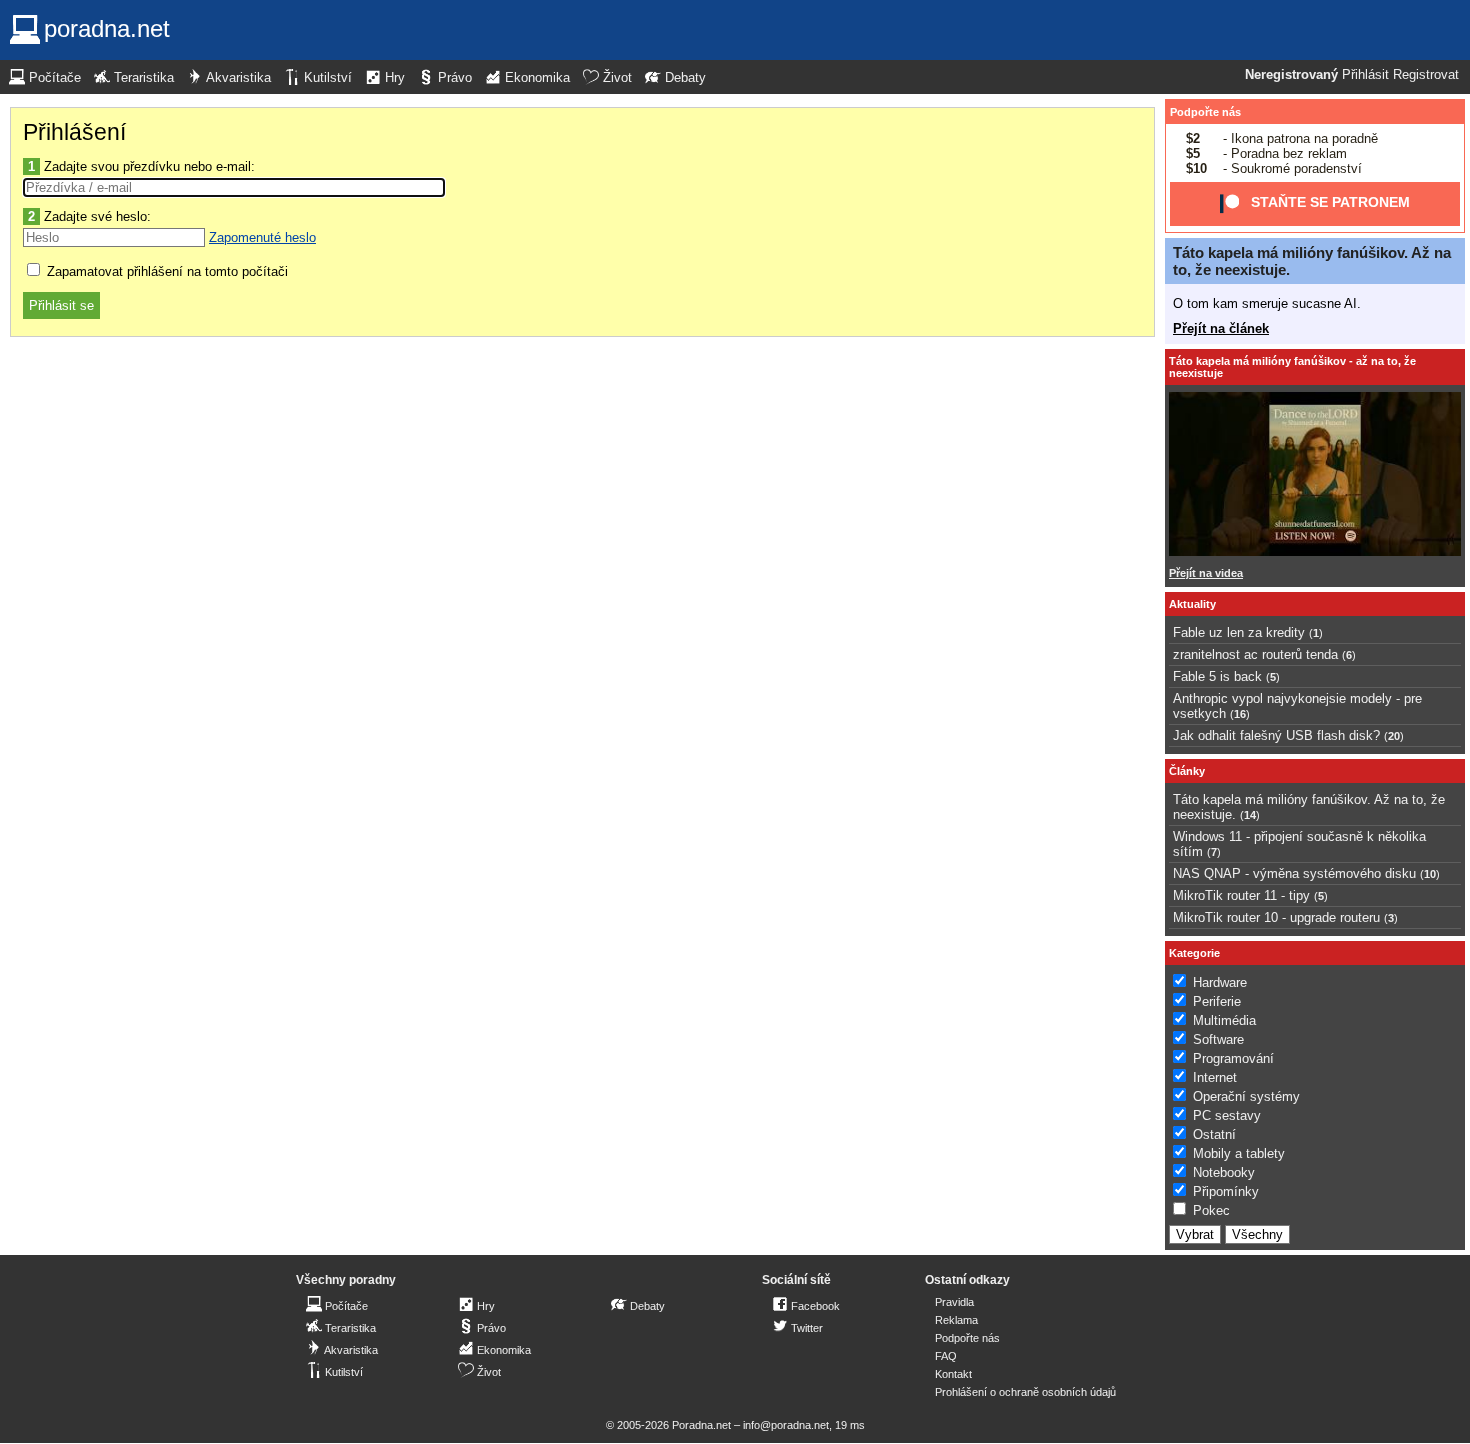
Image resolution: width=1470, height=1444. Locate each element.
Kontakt (953, 1374)
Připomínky (1226, 1191)
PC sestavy (1227, 1115)
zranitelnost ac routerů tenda (1255, 654)
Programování (1233, 1058)
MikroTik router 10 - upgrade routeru (1276, 917)
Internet (1215, 1077)
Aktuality (1192, 604)
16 (1240, 714)
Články (1187, 771)
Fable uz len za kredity (1239, 632)
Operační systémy (1246, 1096)
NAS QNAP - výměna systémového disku (1294, 873)
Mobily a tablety (1239, 1153)
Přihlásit (1365, 75)
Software (1218, 1039)
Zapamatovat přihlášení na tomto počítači (165, 271)
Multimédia (1224, 1020)
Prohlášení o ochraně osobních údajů (1025, 1392)
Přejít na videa (1206, 573)
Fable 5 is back (1217, 676)
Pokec (1211, 1210)
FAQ (946, 1356)
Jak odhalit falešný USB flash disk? (1276, 735)
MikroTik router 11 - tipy (1241, 895)
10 (1430, 874)
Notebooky (1224, 1172)
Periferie (1217, 1001)
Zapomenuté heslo (262, 237)
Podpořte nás (1205, 112)
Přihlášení (74, 132)
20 (1394, 736)
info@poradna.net (786, 1425)
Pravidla (954, 1302)
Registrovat (1426, 75)
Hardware (1220, 982)
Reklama (956, 1320)
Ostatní (1214, 1134)
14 (1250, 815)
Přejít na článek (1221, 328)
